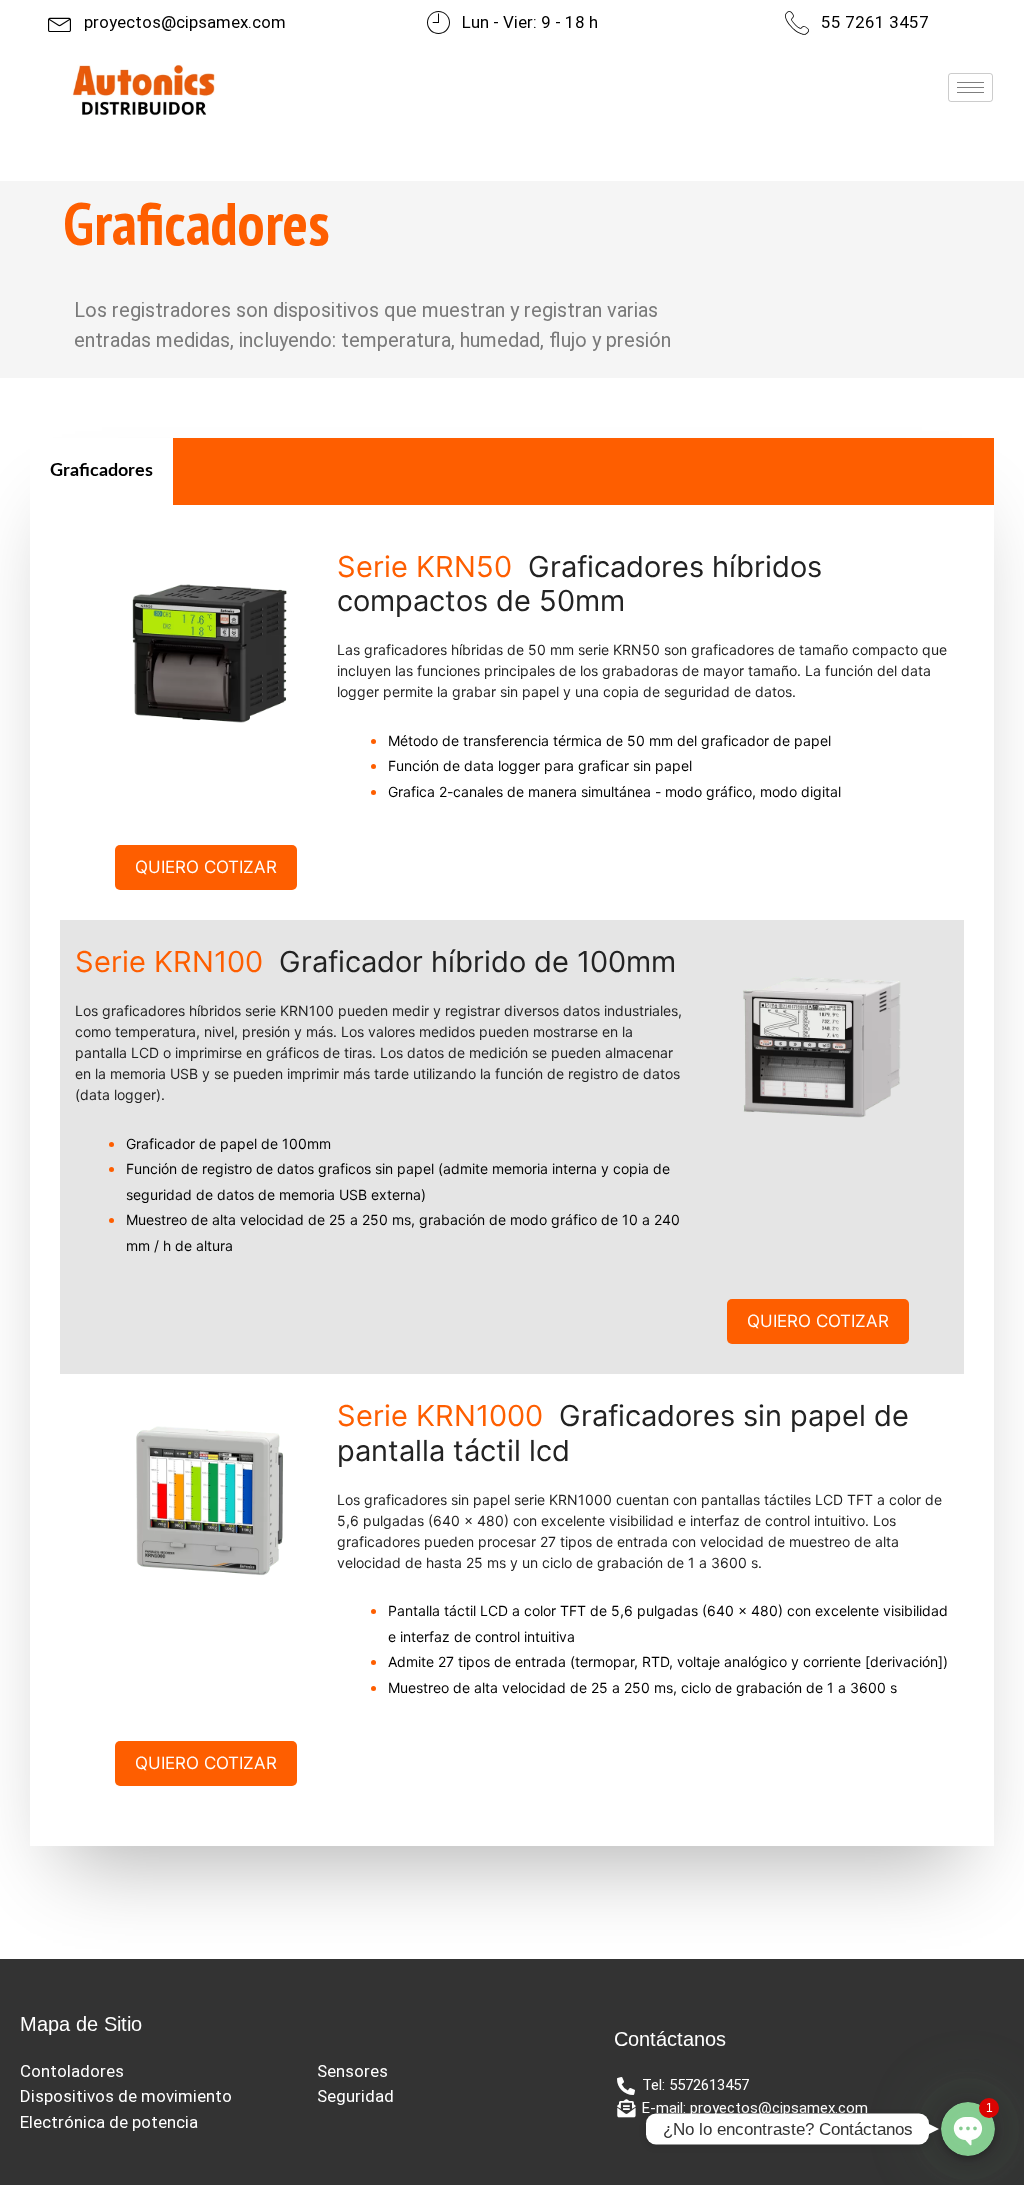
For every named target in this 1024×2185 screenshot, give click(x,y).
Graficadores (101, 471)
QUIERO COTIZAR (206, 867)
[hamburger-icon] (970, 87)
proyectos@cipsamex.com (185, 22)
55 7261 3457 (875, 22)
